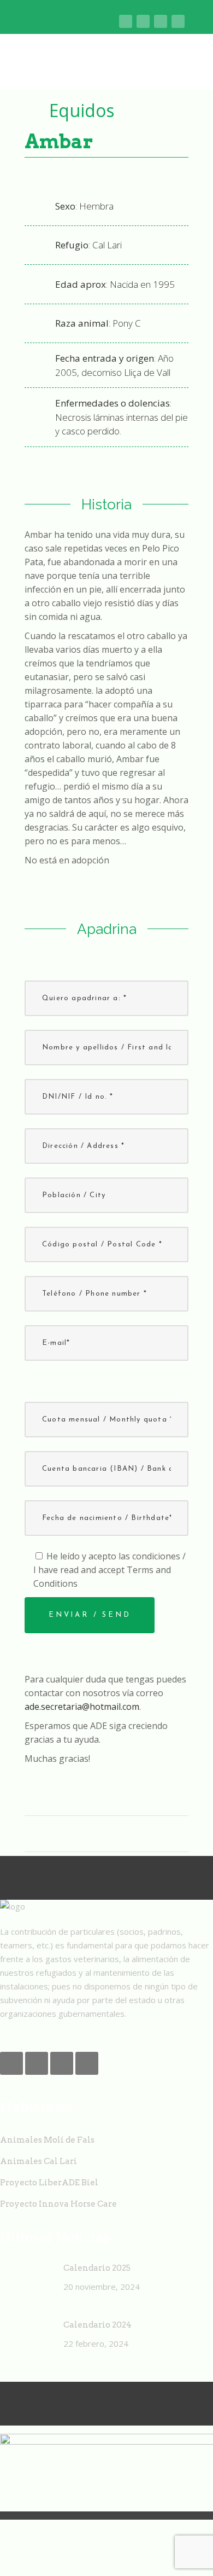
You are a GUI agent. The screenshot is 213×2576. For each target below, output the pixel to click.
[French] (75, 22)
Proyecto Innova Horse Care (58, 2204)
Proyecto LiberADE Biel (49, 2183)
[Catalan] (41, 22)
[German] (92, 22)
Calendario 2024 (97, 2325)
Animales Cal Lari (39, 2161)
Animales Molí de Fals (47, 2140)
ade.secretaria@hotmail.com (82, 1707)
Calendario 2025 (97, 2268)
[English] (58, 22)
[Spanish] (109, 22)
